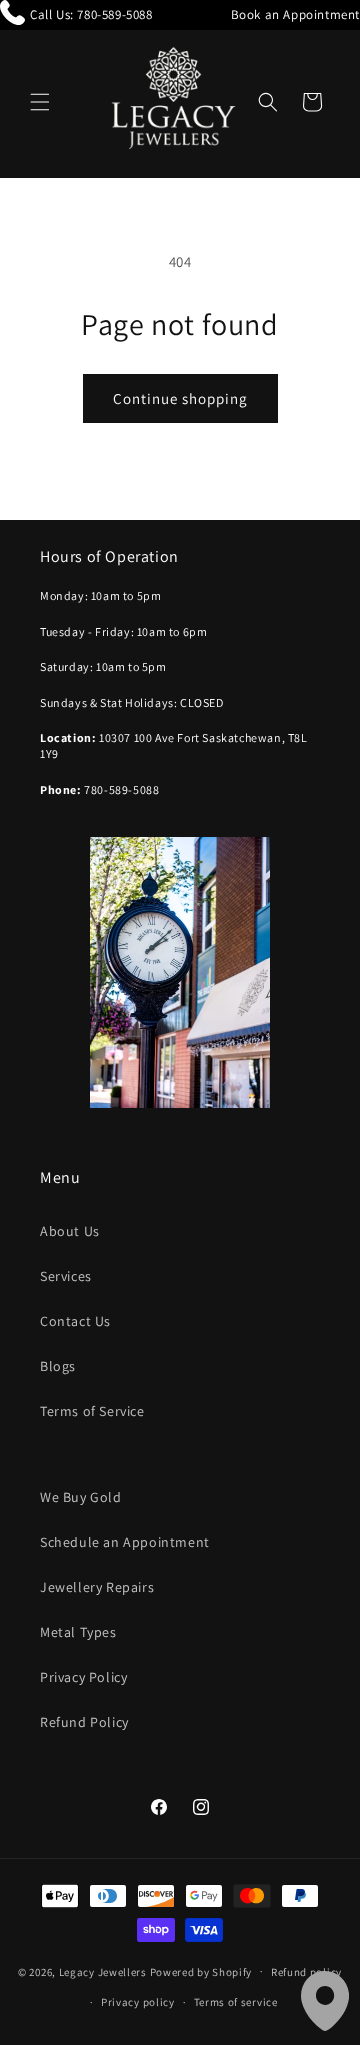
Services (66, 1276)
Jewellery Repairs (97, 1587)
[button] (40, 102)
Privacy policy (138, 2002)
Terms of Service (92, 1411)
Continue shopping (180, 398)
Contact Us (75, 1321)
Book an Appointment (295, 14)
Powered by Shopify (201, 1971)
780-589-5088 (114, 14)
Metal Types (78, 1632)
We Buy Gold (81, 1497)
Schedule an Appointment (125, 1542)
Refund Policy (84, 1722)
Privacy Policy (83, 1677)
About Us (70, 1231)
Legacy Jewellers (103, 1971)
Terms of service (236, 2002)
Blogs (58, 1366)
